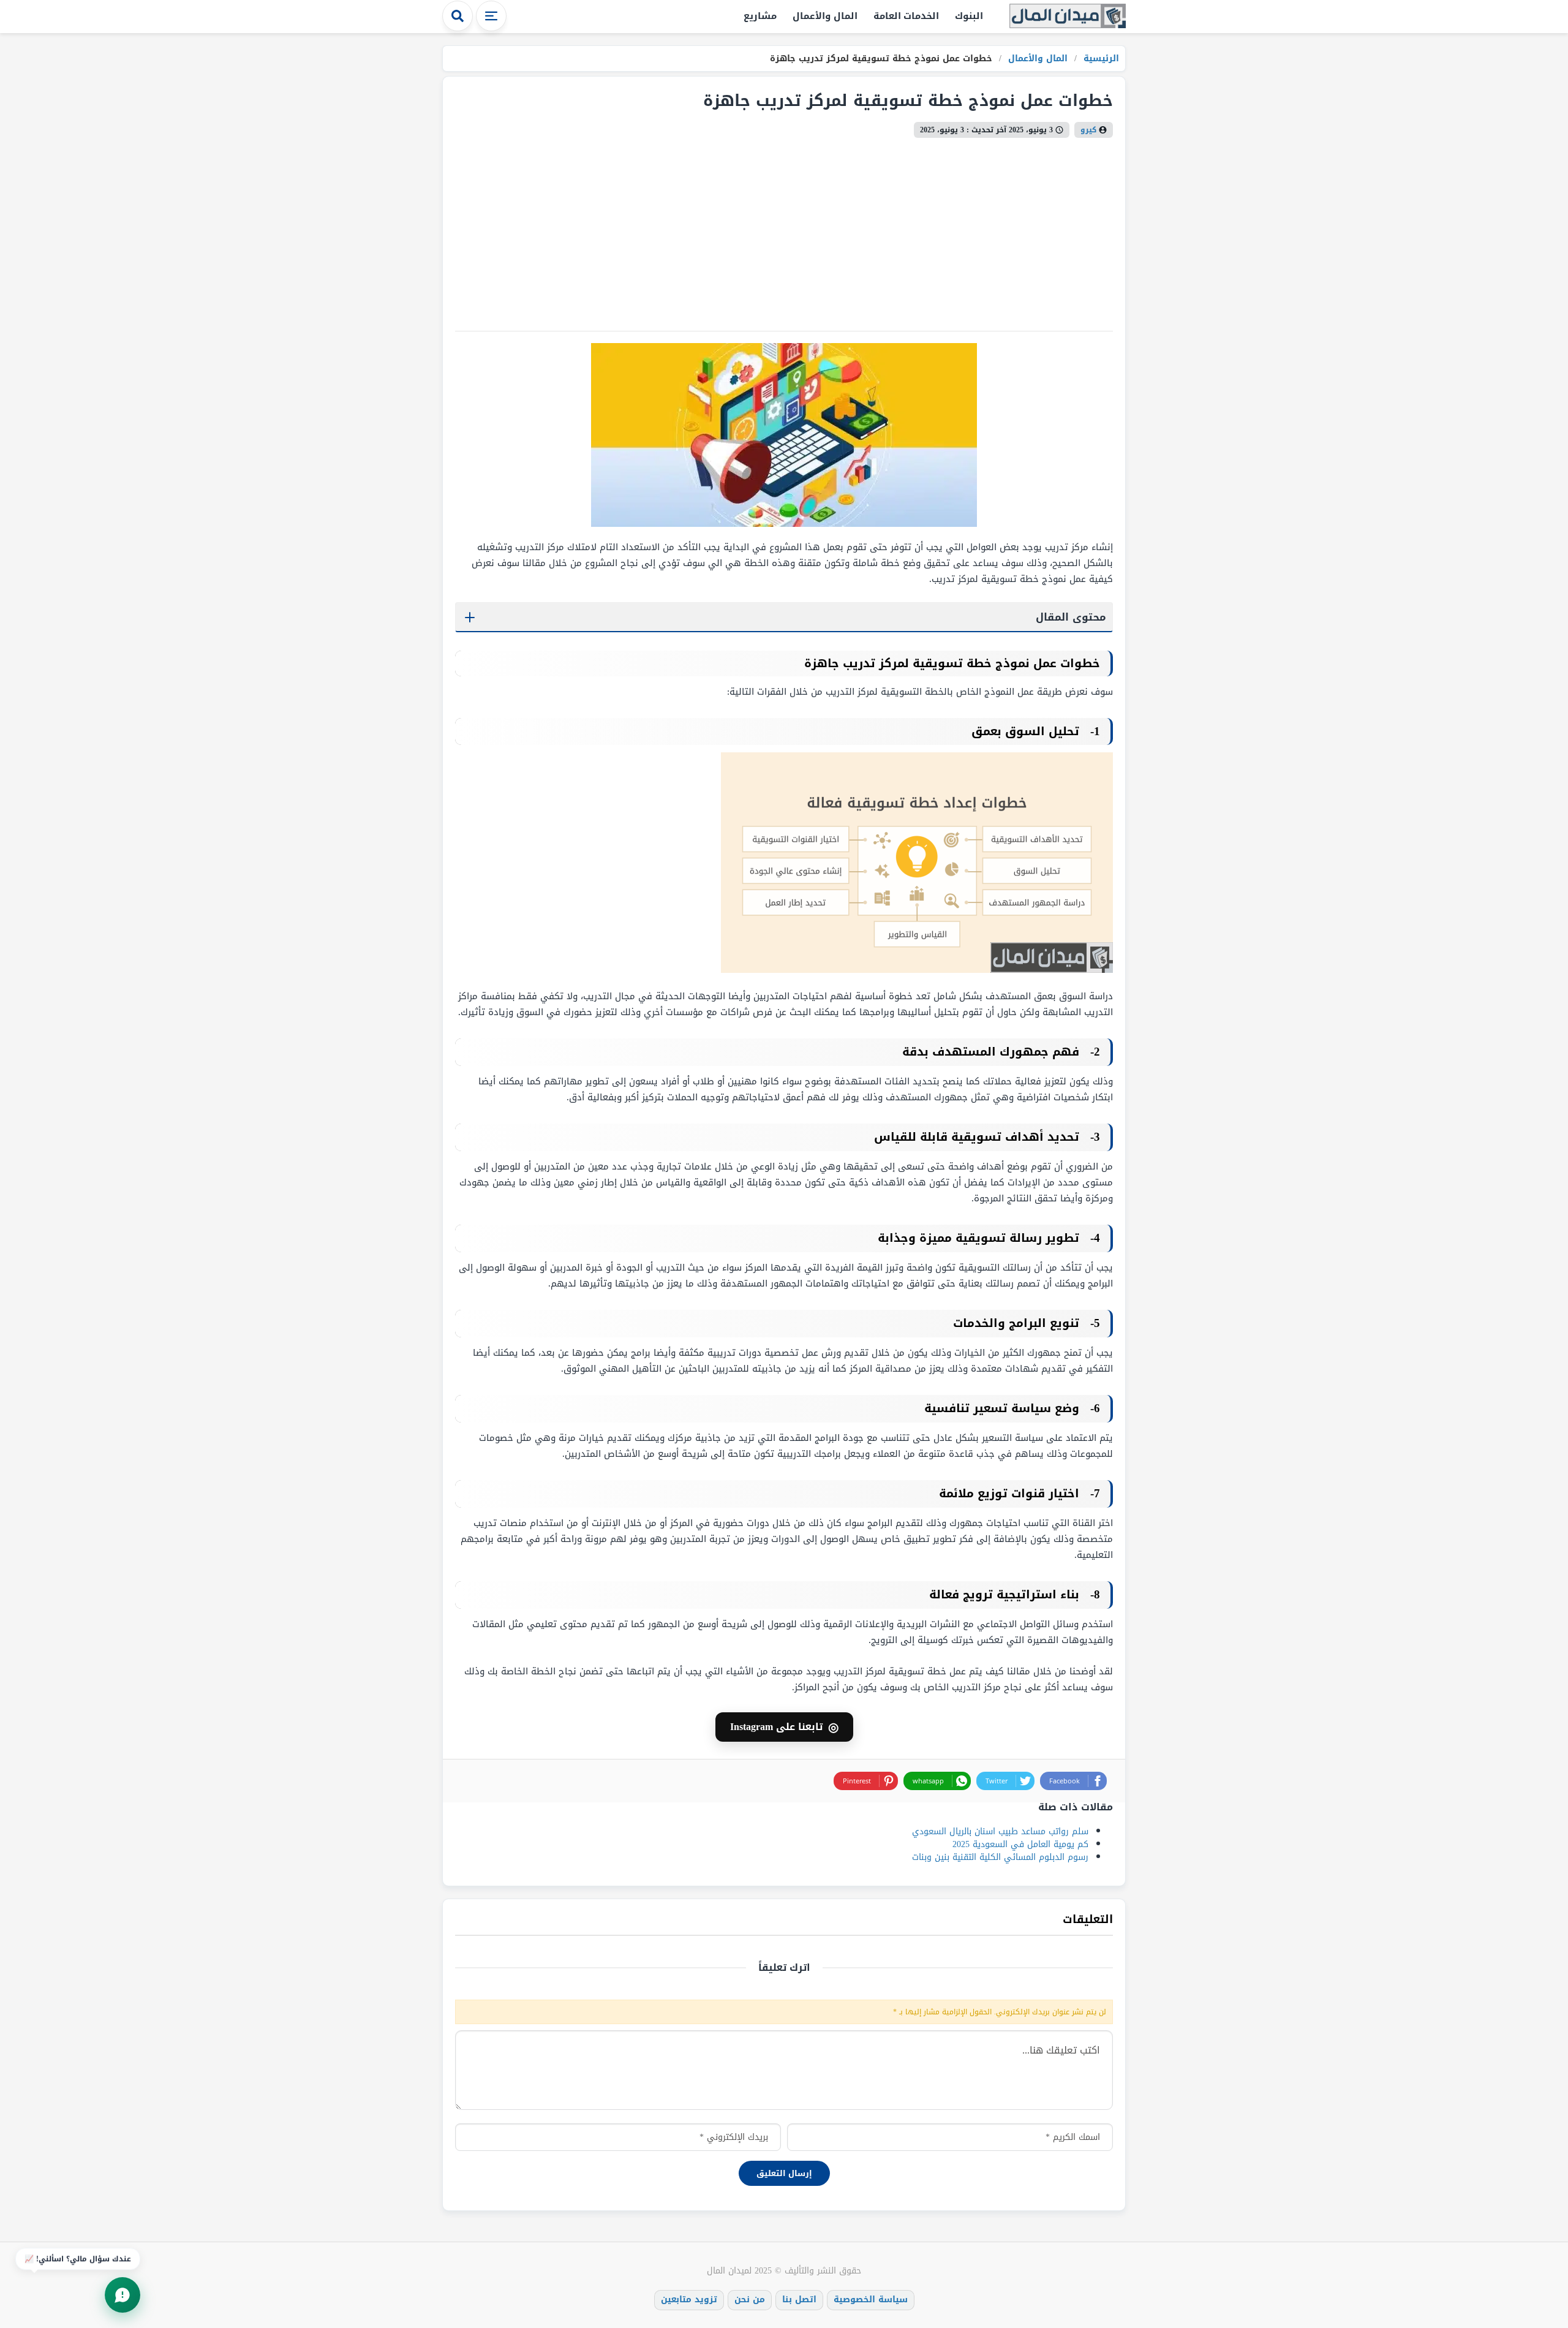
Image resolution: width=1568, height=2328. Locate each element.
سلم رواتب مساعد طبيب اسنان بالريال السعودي (1000, 1831)
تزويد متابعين (689, 2300)
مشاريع (760, 16)
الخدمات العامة (907, 16)
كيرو (1088, 130)
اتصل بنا (799, 2300)
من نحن (750, 2300)
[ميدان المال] (1068, 17)
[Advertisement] (784, 230)
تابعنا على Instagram (784, 1727)
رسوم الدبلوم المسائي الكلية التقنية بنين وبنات (1000, 1857)
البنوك (969, 16)
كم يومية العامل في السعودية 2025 (1020, 1844)
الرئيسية (1100, 59)
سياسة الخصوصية (871, 2300)
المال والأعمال (825, 16)
